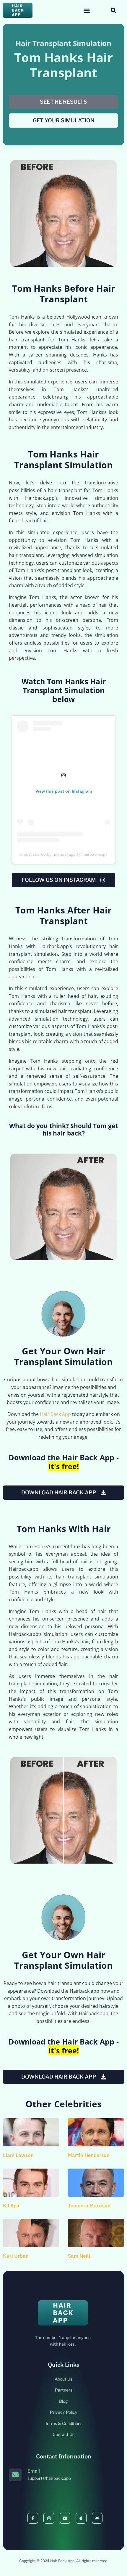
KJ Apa (11, 2206)
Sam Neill (79, 2256)
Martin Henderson (89, 2155)
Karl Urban (16, 2256)
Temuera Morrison (89, 2206)
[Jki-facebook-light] (33, 2518)
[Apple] (81, 2518)
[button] (87, 11)
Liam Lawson (18, 2155)
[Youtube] (65, 2518)
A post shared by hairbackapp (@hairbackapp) (63, 854)
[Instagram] (49, 2518)
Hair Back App (55, 1414)
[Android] (97, 2518)
